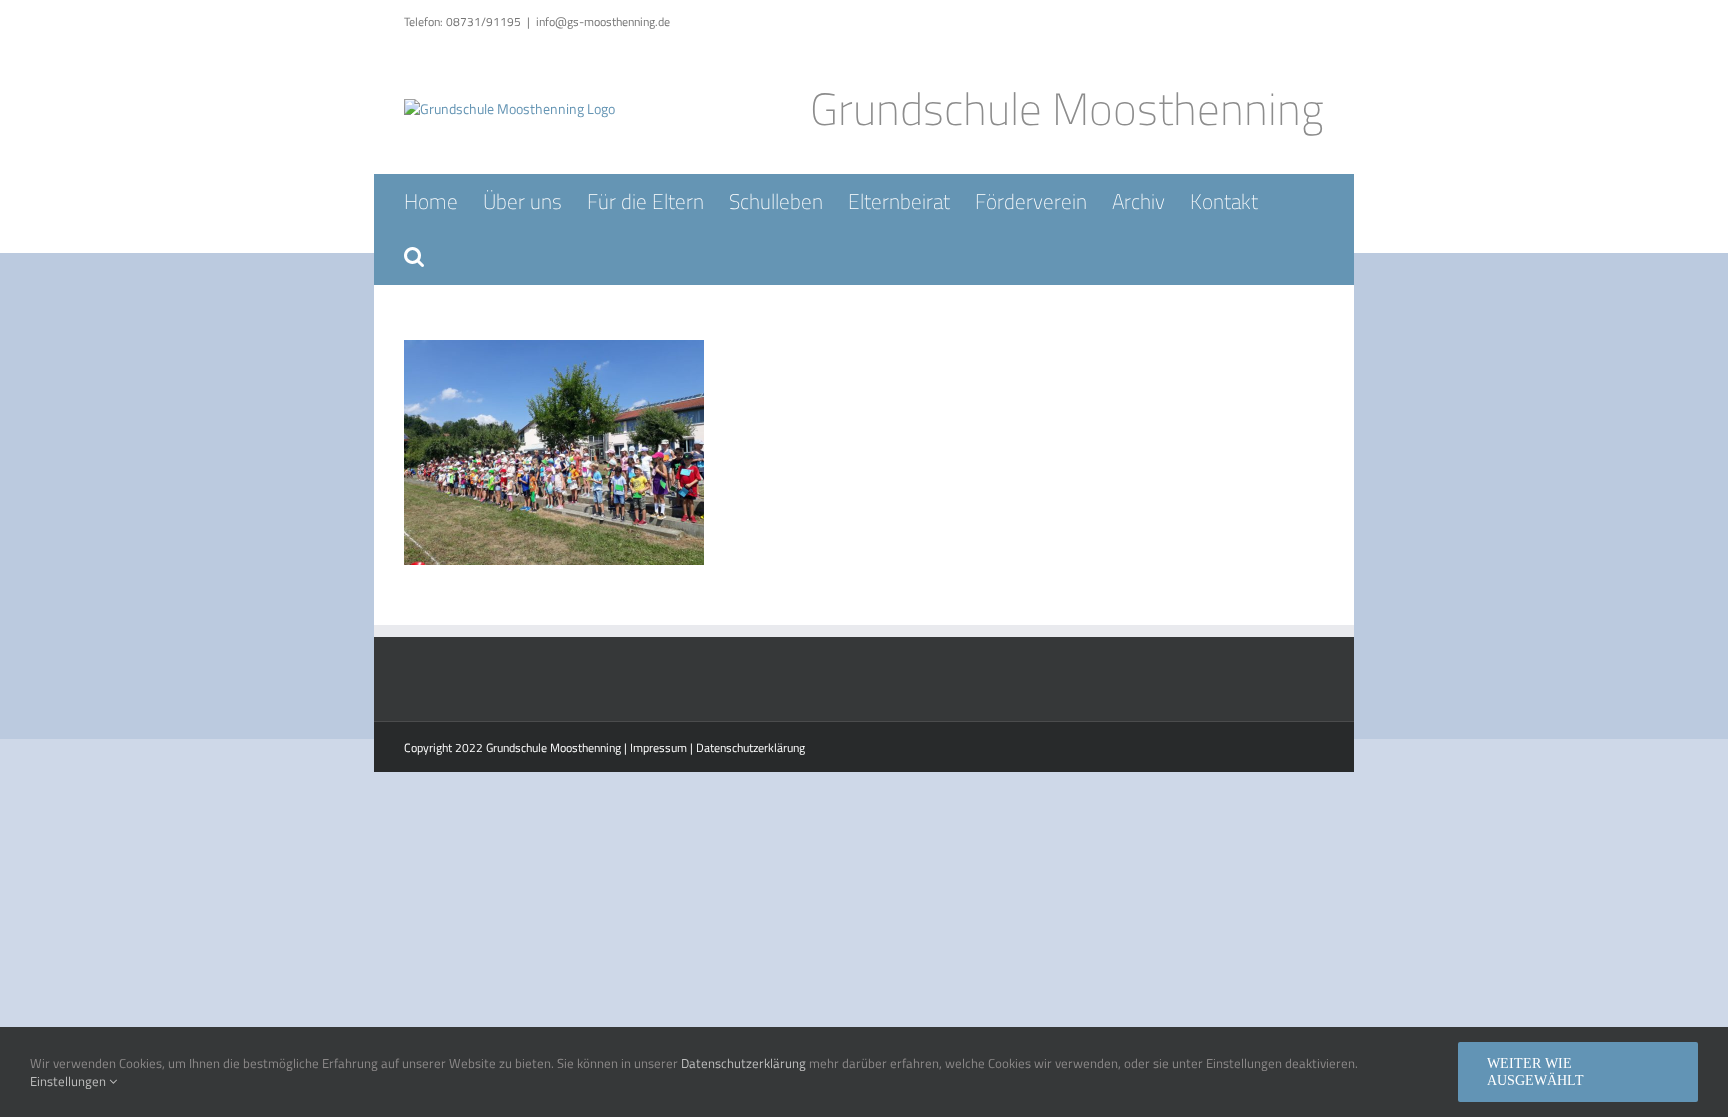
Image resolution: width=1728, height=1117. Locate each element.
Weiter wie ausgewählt (1535, 1072)
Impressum (658, 747)
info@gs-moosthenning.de (603, 21)
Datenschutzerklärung (750, 747)
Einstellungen (69, 1081)
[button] (414, 256)
